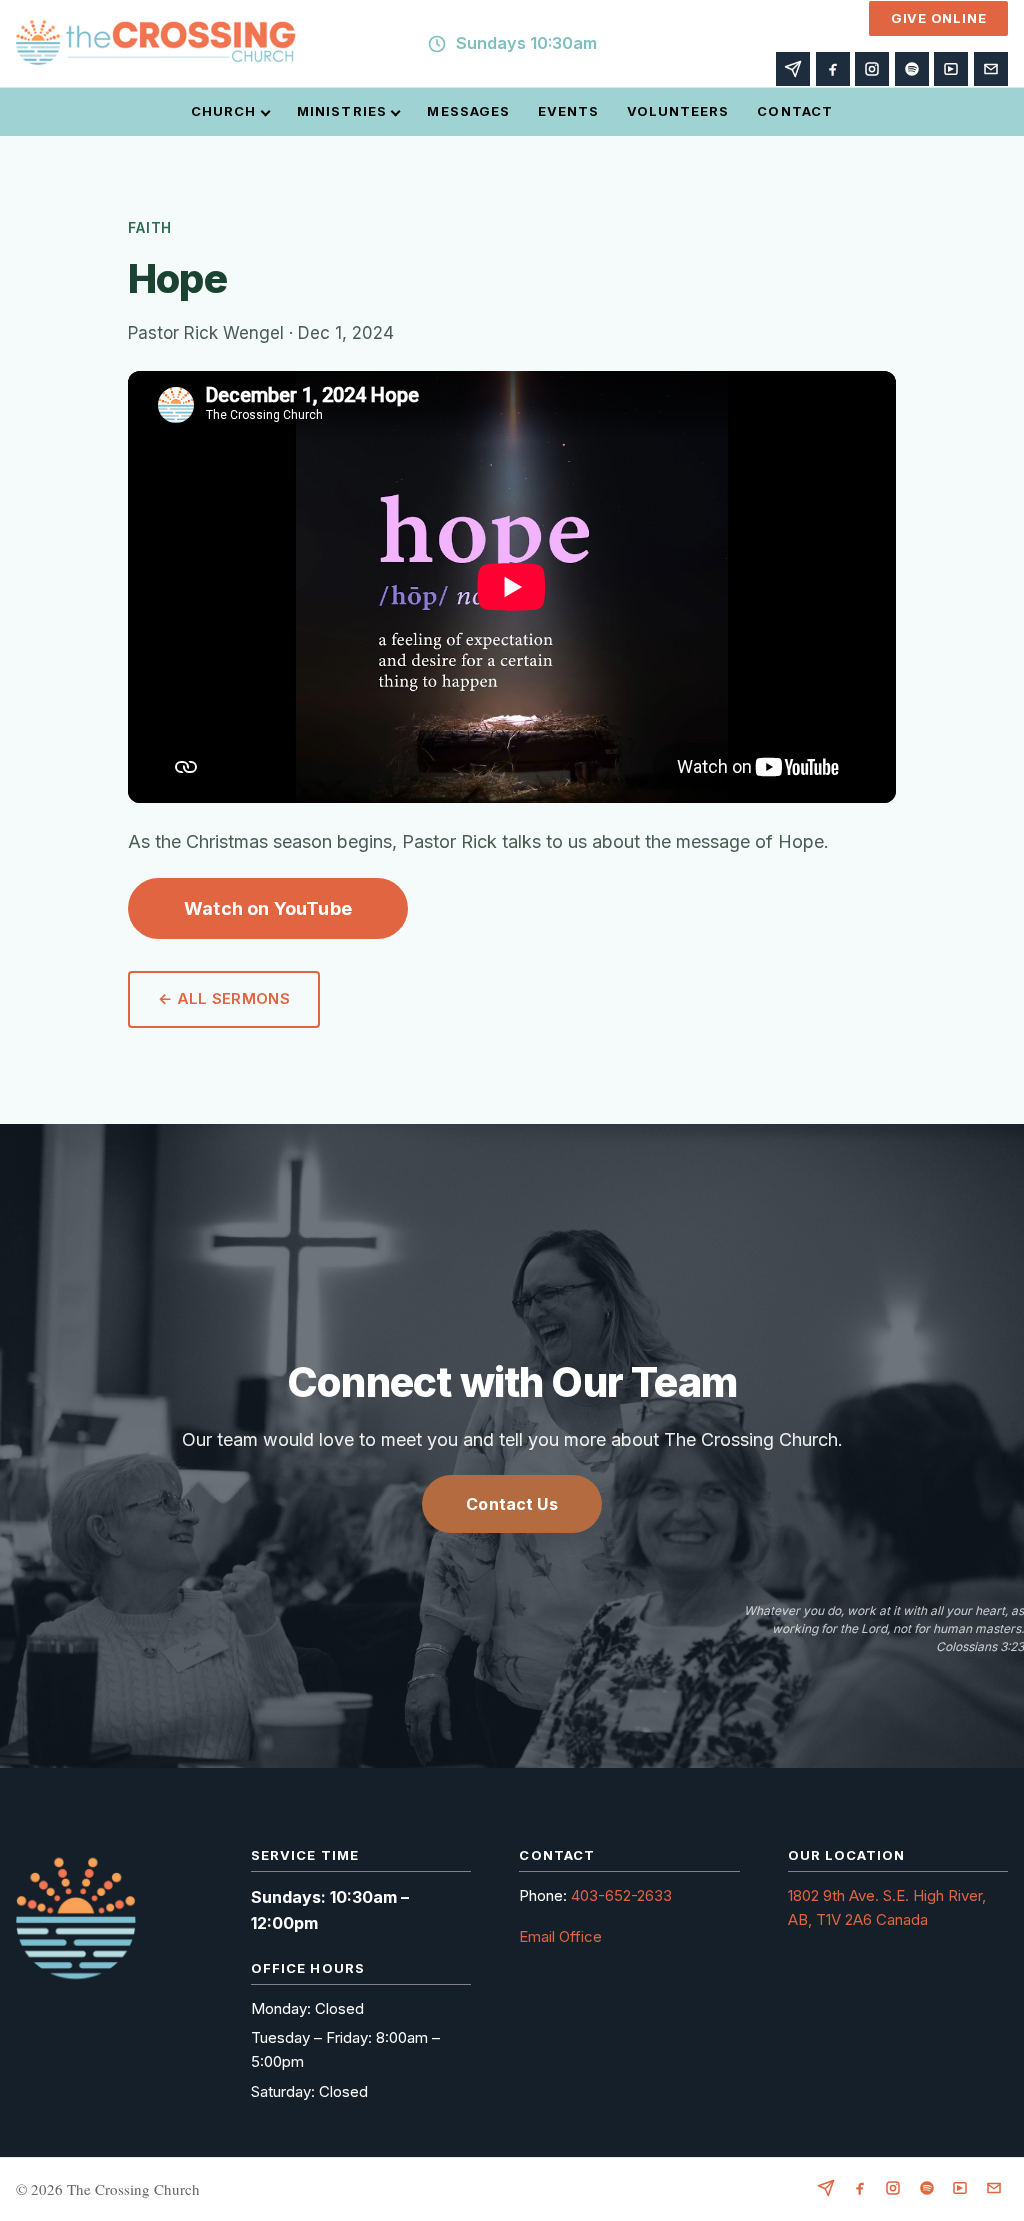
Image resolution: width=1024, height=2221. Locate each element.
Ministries (341, 111)
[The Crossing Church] (156, 44)
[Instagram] (872, 69)
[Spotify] (912, 69)
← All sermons (224, 998)
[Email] (991, 69)
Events (568, 111)
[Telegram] (793, 69)
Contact (794, 111)
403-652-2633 (621, 1895)
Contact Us (512, 1504)
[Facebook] (833, 69)
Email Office (560, 1936)
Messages (468, 111)
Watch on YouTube (268, 908)
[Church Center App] (951, 69)
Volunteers (678, 111)
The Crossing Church (133, 2189)
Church (223, 111)
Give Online (939, 18)
